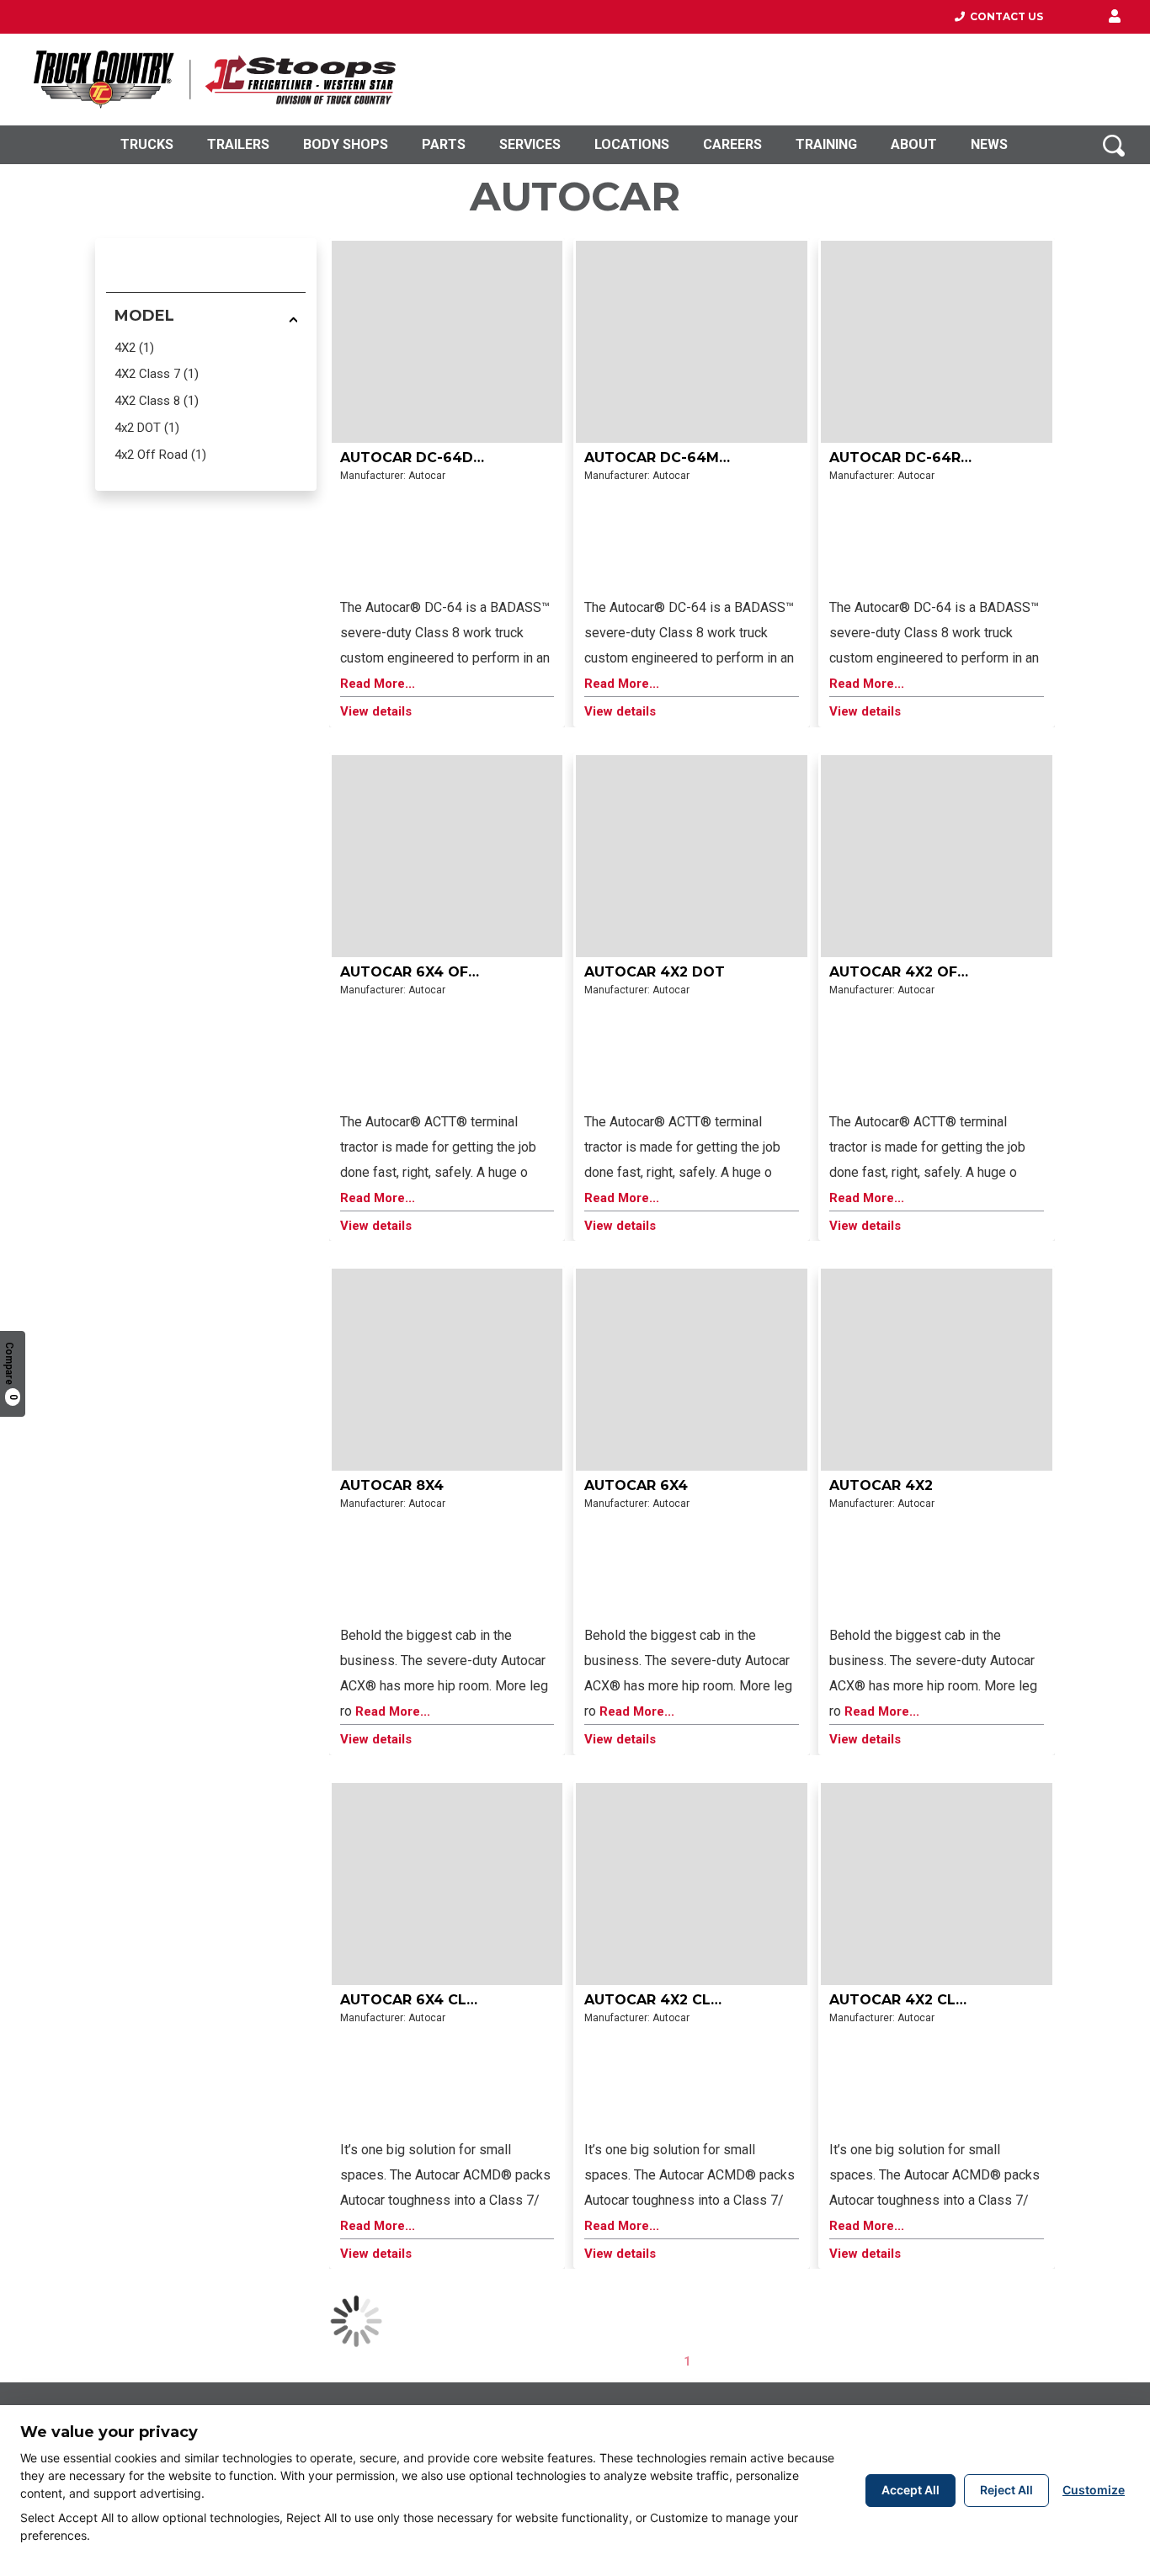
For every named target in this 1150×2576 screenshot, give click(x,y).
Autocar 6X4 (636, 1485)
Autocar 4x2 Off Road (921, 972)
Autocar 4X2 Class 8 (668, 2000)
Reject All (1006, 2490)
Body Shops (346, 144)
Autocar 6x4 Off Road (431, 972)
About (914, 144)
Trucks (147, 144)
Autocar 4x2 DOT (655, 972)
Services (530, 144)
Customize (1094, 2490)
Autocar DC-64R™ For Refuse (948, 458)
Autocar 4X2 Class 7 (913, 2000)
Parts (444, 144)
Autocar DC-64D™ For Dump (454, 458)
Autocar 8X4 (392, 1485)
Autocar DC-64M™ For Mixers (704, 458)
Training (826, 144)
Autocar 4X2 (881, 1485)
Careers (732, 144)
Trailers (238, 144)
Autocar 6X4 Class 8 (424, 2000)
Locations (632, 144)
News (989, 144)
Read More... (378, 684)
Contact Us (1004, 16)
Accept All (910, 2490)
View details (376, 712)
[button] (1115, 17)
